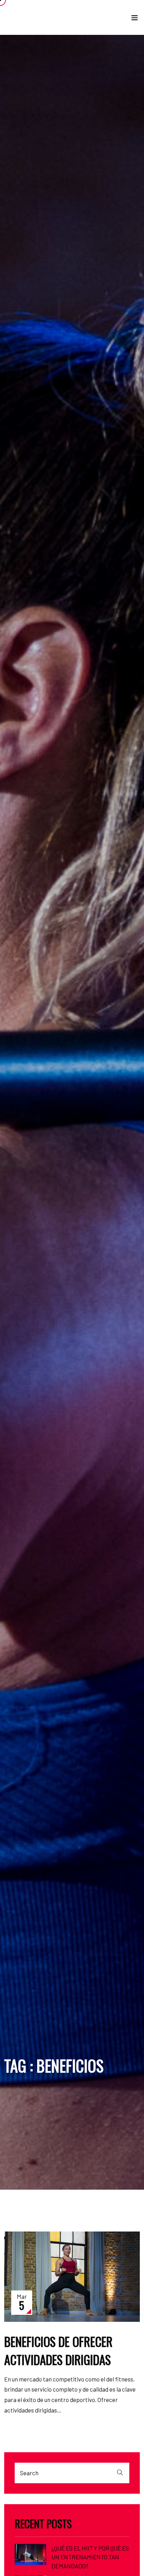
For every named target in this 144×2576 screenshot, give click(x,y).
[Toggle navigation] (135, 19)
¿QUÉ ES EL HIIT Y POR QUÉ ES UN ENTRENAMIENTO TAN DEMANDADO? (90, 2557)
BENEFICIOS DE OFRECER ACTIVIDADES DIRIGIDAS (58, 2351)
